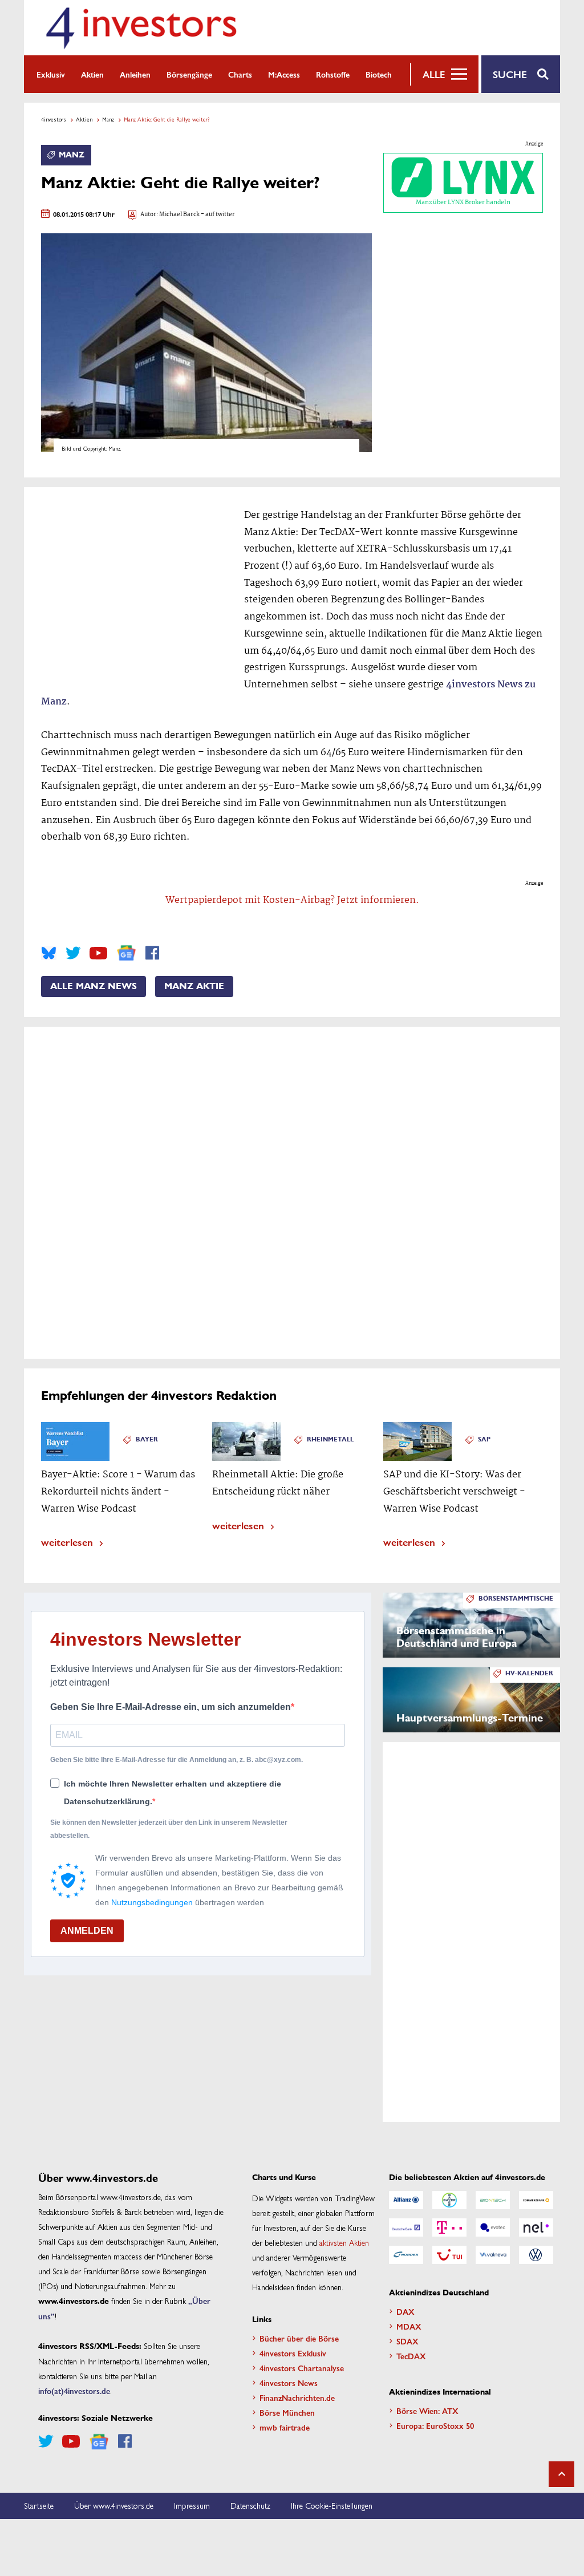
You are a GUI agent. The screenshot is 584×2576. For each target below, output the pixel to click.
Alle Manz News (94, 986)
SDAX (407, 2341)
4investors (54, 119)
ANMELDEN (87, 1931)
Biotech (379, 74)
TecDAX (411, 2356)
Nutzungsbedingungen (152, 1902)
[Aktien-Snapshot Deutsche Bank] (406, 2227)
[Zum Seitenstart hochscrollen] (561, 2474)
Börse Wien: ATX (427, 2411)
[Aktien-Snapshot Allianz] (406, 2200)
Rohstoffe (333, 74)
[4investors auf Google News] (126, 953)
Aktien (92, 74)
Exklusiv (51, 74)
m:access (284, 74)
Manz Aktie (194, 986)
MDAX (409, 2326)
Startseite (39, 2505)
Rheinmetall (330, 1439)
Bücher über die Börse (299, 2338)
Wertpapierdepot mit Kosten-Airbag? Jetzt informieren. (292, 900)
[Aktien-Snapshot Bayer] (449, 2200)
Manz (108, 119)
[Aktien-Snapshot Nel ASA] (536, 2227)
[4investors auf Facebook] (152, 953)
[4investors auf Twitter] (73, 953)
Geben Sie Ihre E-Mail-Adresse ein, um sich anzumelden (171, 1707)
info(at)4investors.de (74, 2391)
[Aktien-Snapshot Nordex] (406, 2255)
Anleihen (135, 74)
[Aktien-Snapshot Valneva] (493, 2255)
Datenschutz (250, 2505)
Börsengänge (189, 74)
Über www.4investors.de (114, 2505)
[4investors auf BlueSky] (49, 953)
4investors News (289, 2383)
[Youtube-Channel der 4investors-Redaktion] (98, 953)
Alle (434, 74)
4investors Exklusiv (293, 2353)
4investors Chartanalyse (302, 2368)
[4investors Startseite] (141, 28)
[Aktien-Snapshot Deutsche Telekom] (449, 2227)
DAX (405, 2311)
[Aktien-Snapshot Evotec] (493, 2227)
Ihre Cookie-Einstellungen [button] (332, 2505)
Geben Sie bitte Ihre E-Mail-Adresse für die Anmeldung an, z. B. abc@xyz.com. (177, 1760)
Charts (240, 74)
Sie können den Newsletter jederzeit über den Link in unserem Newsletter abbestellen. (169, 1829)
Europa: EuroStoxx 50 (435, 2425)
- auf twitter (217, 215)
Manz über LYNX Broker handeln (463, 202)
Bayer (147, 1439)
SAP (484, 1439)
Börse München (287, 2412)
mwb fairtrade (285, 2427)
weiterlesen (67, 1542)
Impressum (192, 2505)
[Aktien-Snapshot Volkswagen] (536, 2255)
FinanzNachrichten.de (297, 2397)
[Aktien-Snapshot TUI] (449, 2255)
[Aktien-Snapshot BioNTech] (493, 2200)
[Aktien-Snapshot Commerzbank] (536, 2200)
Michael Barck (179, 215)
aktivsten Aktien (344, 2242)
